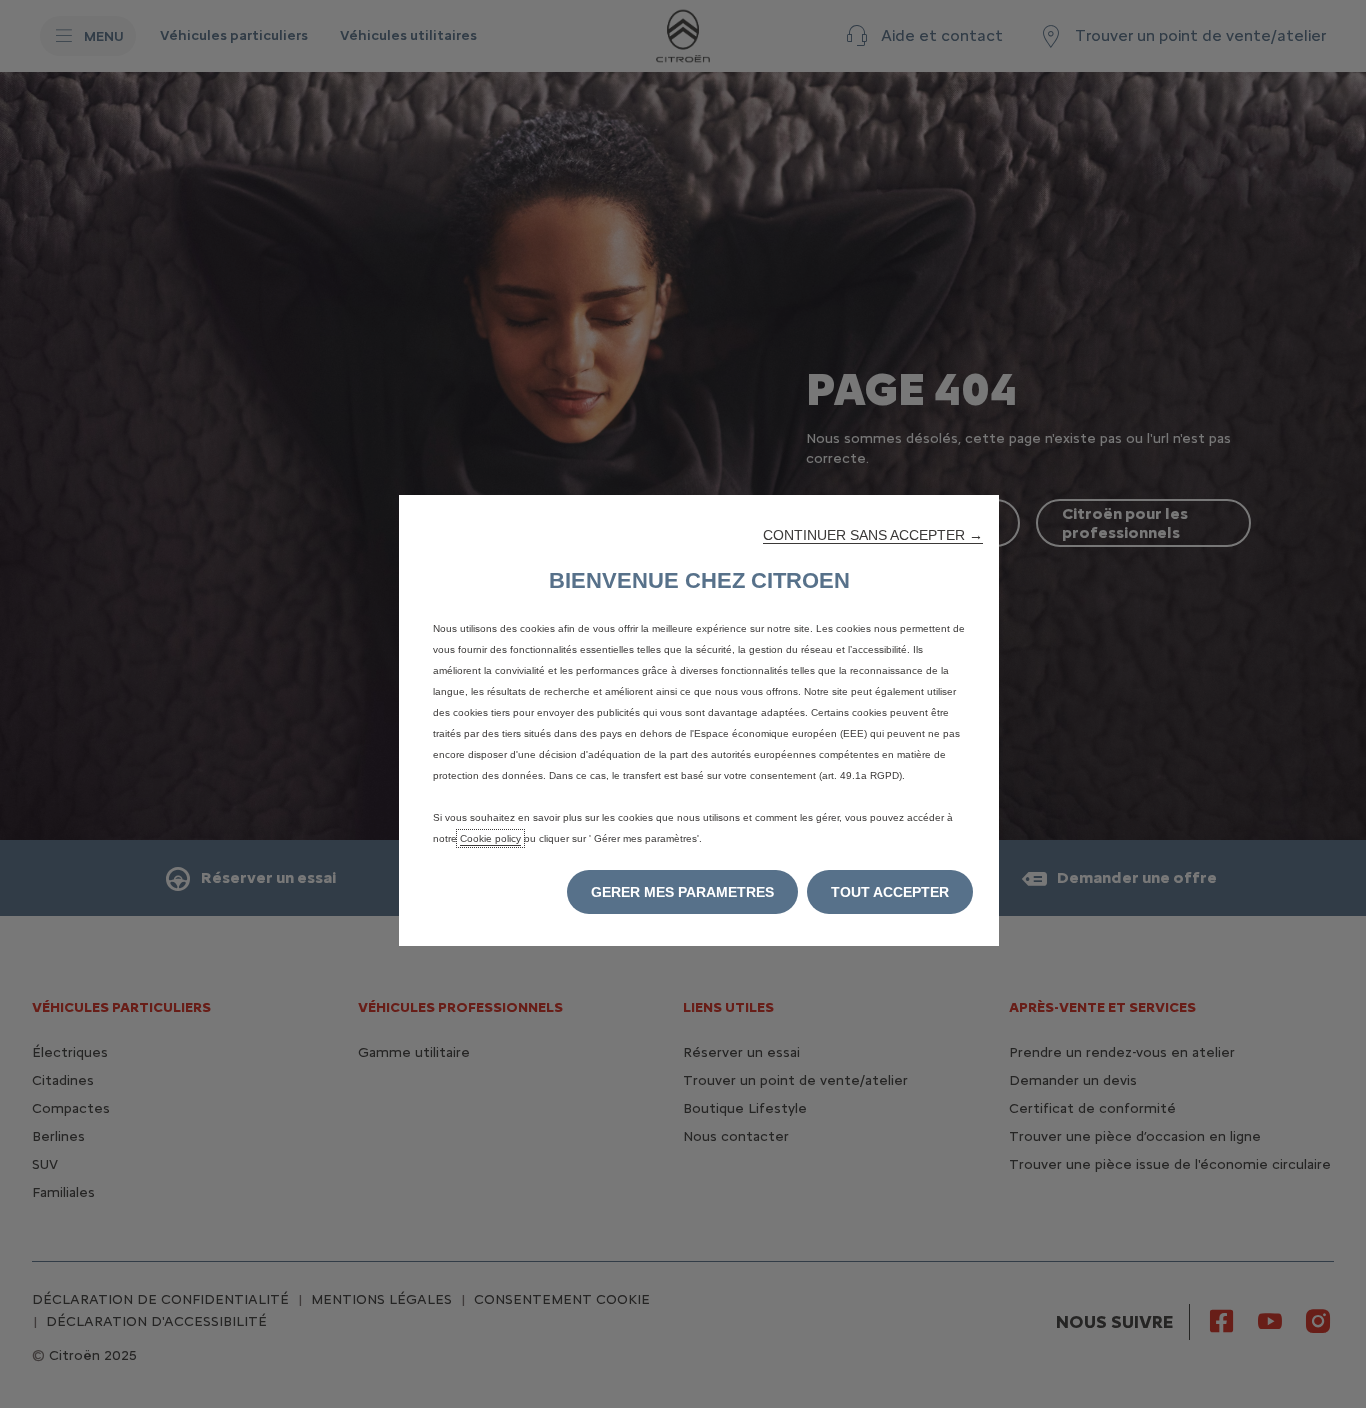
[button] (873, 535)
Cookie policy (490, 838)
